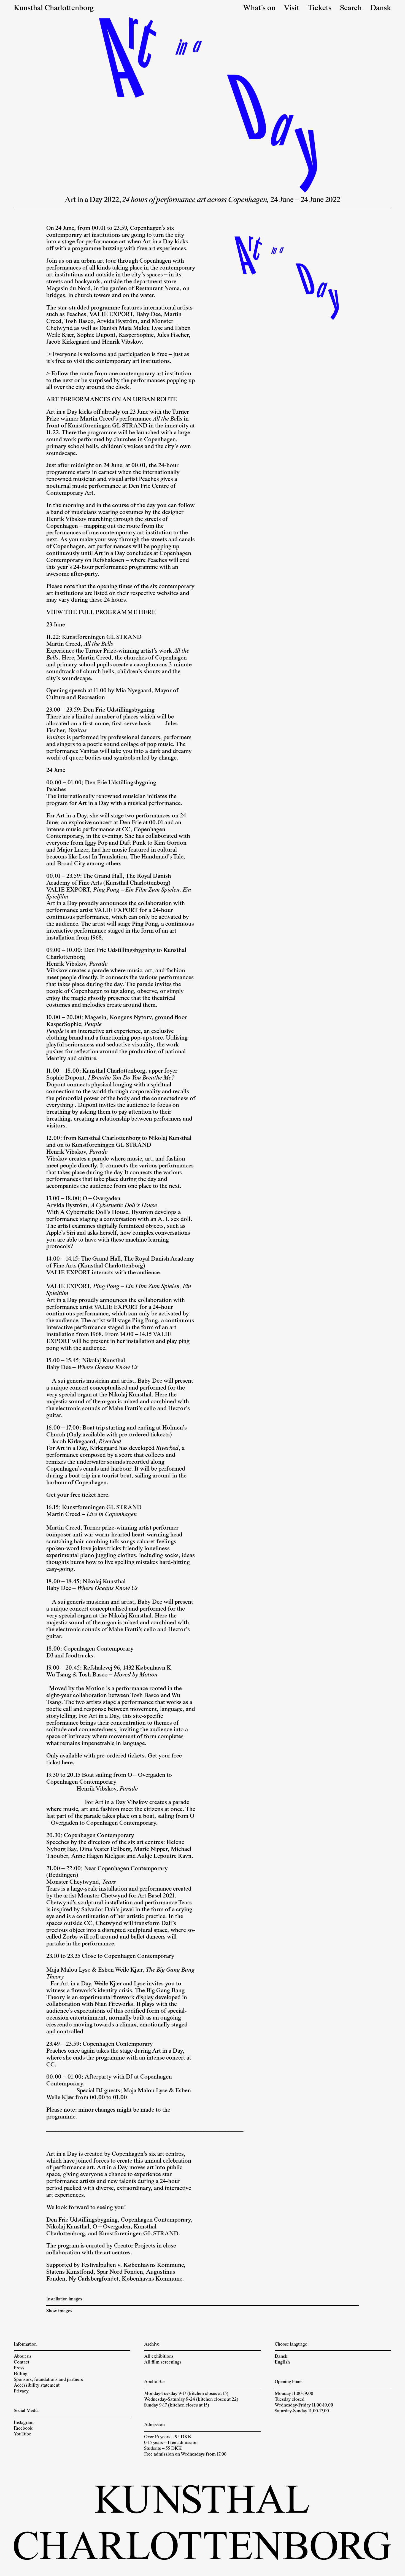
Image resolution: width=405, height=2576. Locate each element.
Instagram (24, 2423)
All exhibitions (159, 2357)
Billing (21, 2374)
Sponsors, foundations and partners (48, 2380)
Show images (59, 2311)
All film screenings (163, 2362)
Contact (21, 2362)
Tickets (320, 8)
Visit (291, 8)
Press (19, 2368)
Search (351, 8)
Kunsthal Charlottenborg (54, 8)
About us (23, 2357)
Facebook (23, 2429)
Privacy (21, 2391)
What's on (259, 8)
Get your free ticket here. (79, 1495)
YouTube (22, 2434)
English (282, 2362)
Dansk (381, 8)
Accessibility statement (37, 2386)
